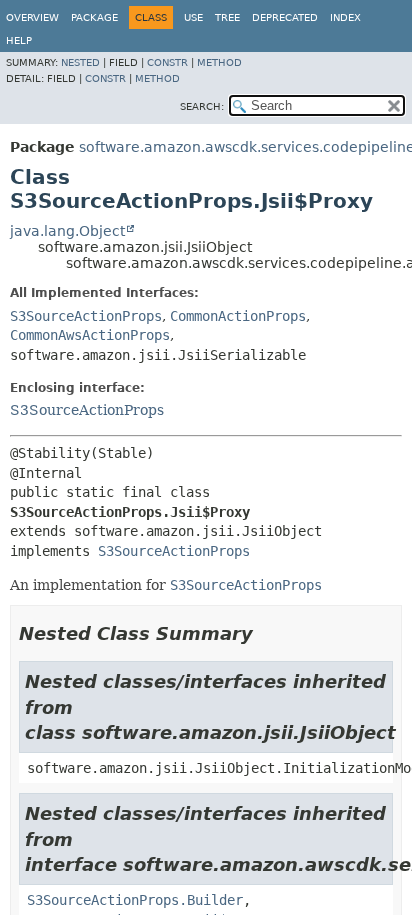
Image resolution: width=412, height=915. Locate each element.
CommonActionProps (238, 316)
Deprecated (285, 17)
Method (219, 62)
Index (345, 17)
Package (94, 17)
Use (193, 17)
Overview (32, 17)
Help (19, 40)
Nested (80, 62)
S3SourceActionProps (86, 316)
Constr (167, 62)
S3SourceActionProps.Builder (135, 900)
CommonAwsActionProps (90, 335)
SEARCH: (202, 106)
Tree (227, 17)
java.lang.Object (67, 231)
